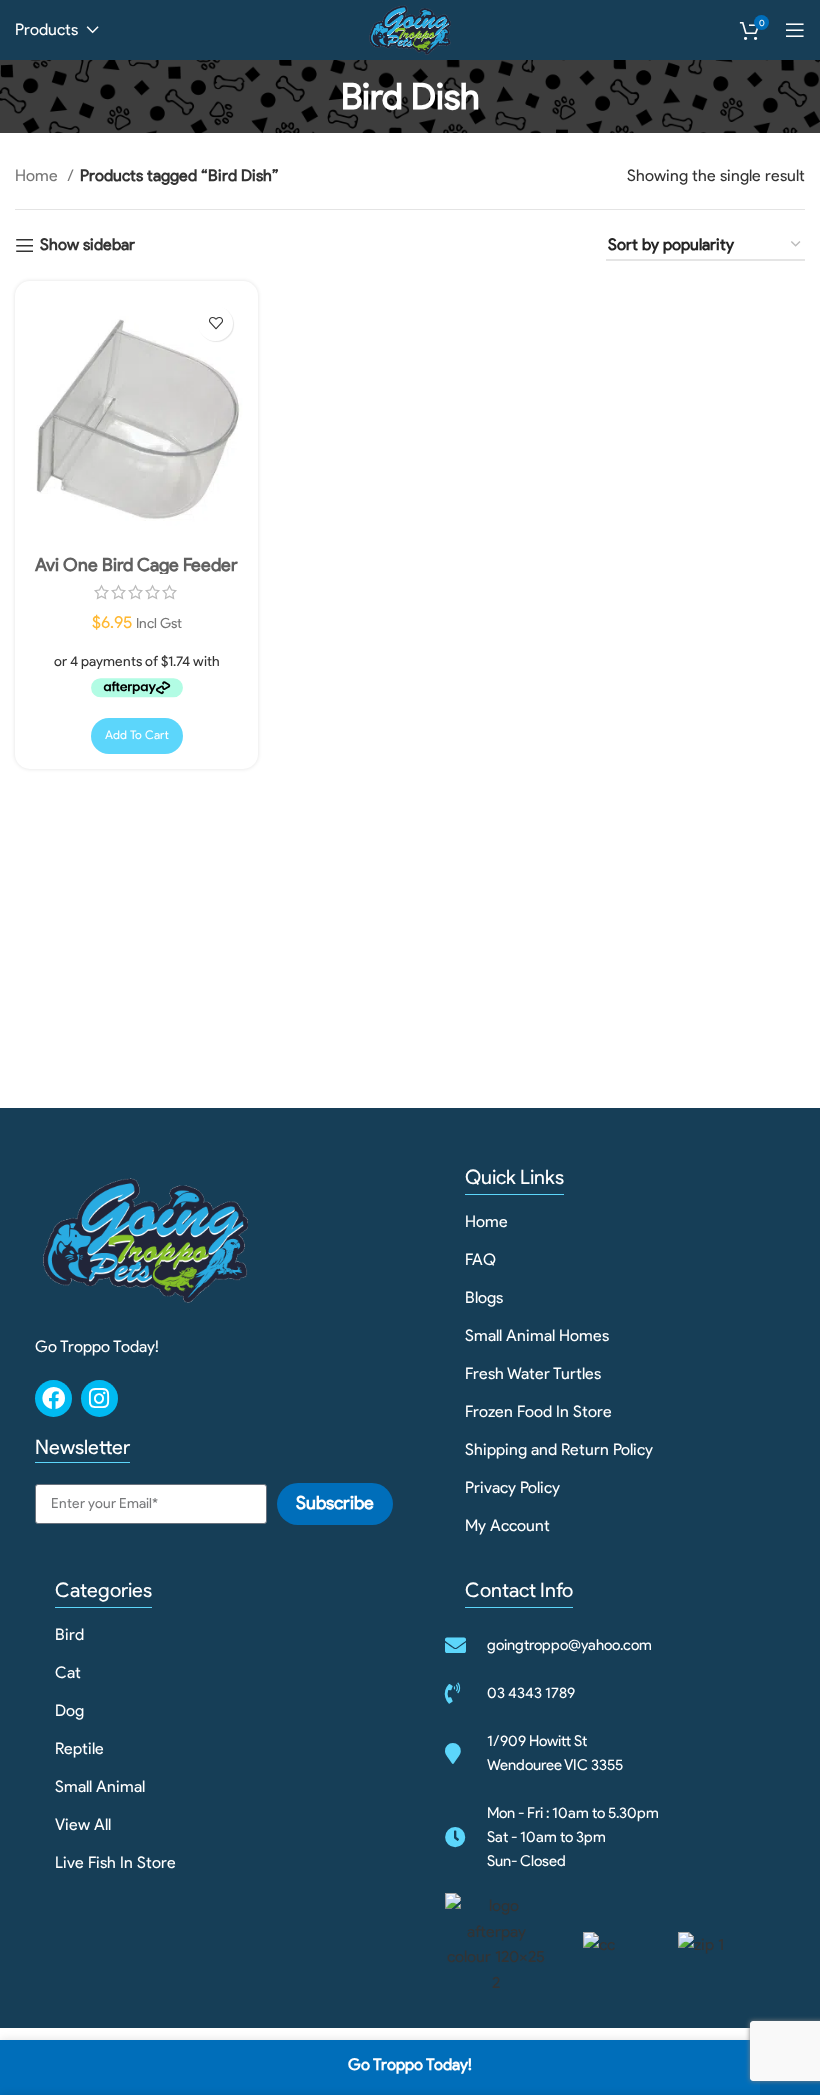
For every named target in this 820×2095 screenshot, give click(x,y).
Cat (68, 1672)
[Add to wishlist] (215, 323)
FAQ (480, 1259)
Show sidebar (87, 245)
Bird (69, 1634)
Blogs (484, 1297)
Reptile (79, 1748)
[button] (137, 736)
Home (38, 175)
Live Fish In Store (115, 1862)
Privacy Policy (512, 1487)
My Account (507, 1525)
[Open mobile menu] (795, 30)
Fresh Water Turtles (533, 1373)
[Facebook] (53, 1398)
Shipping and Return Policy (559, 1449)
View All (83, 1824)
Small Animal (100, 1786)
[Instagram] (99, 1398)
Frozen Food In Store (538, 1411)
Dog (69, 1710)
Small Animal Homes (537, 1335)
